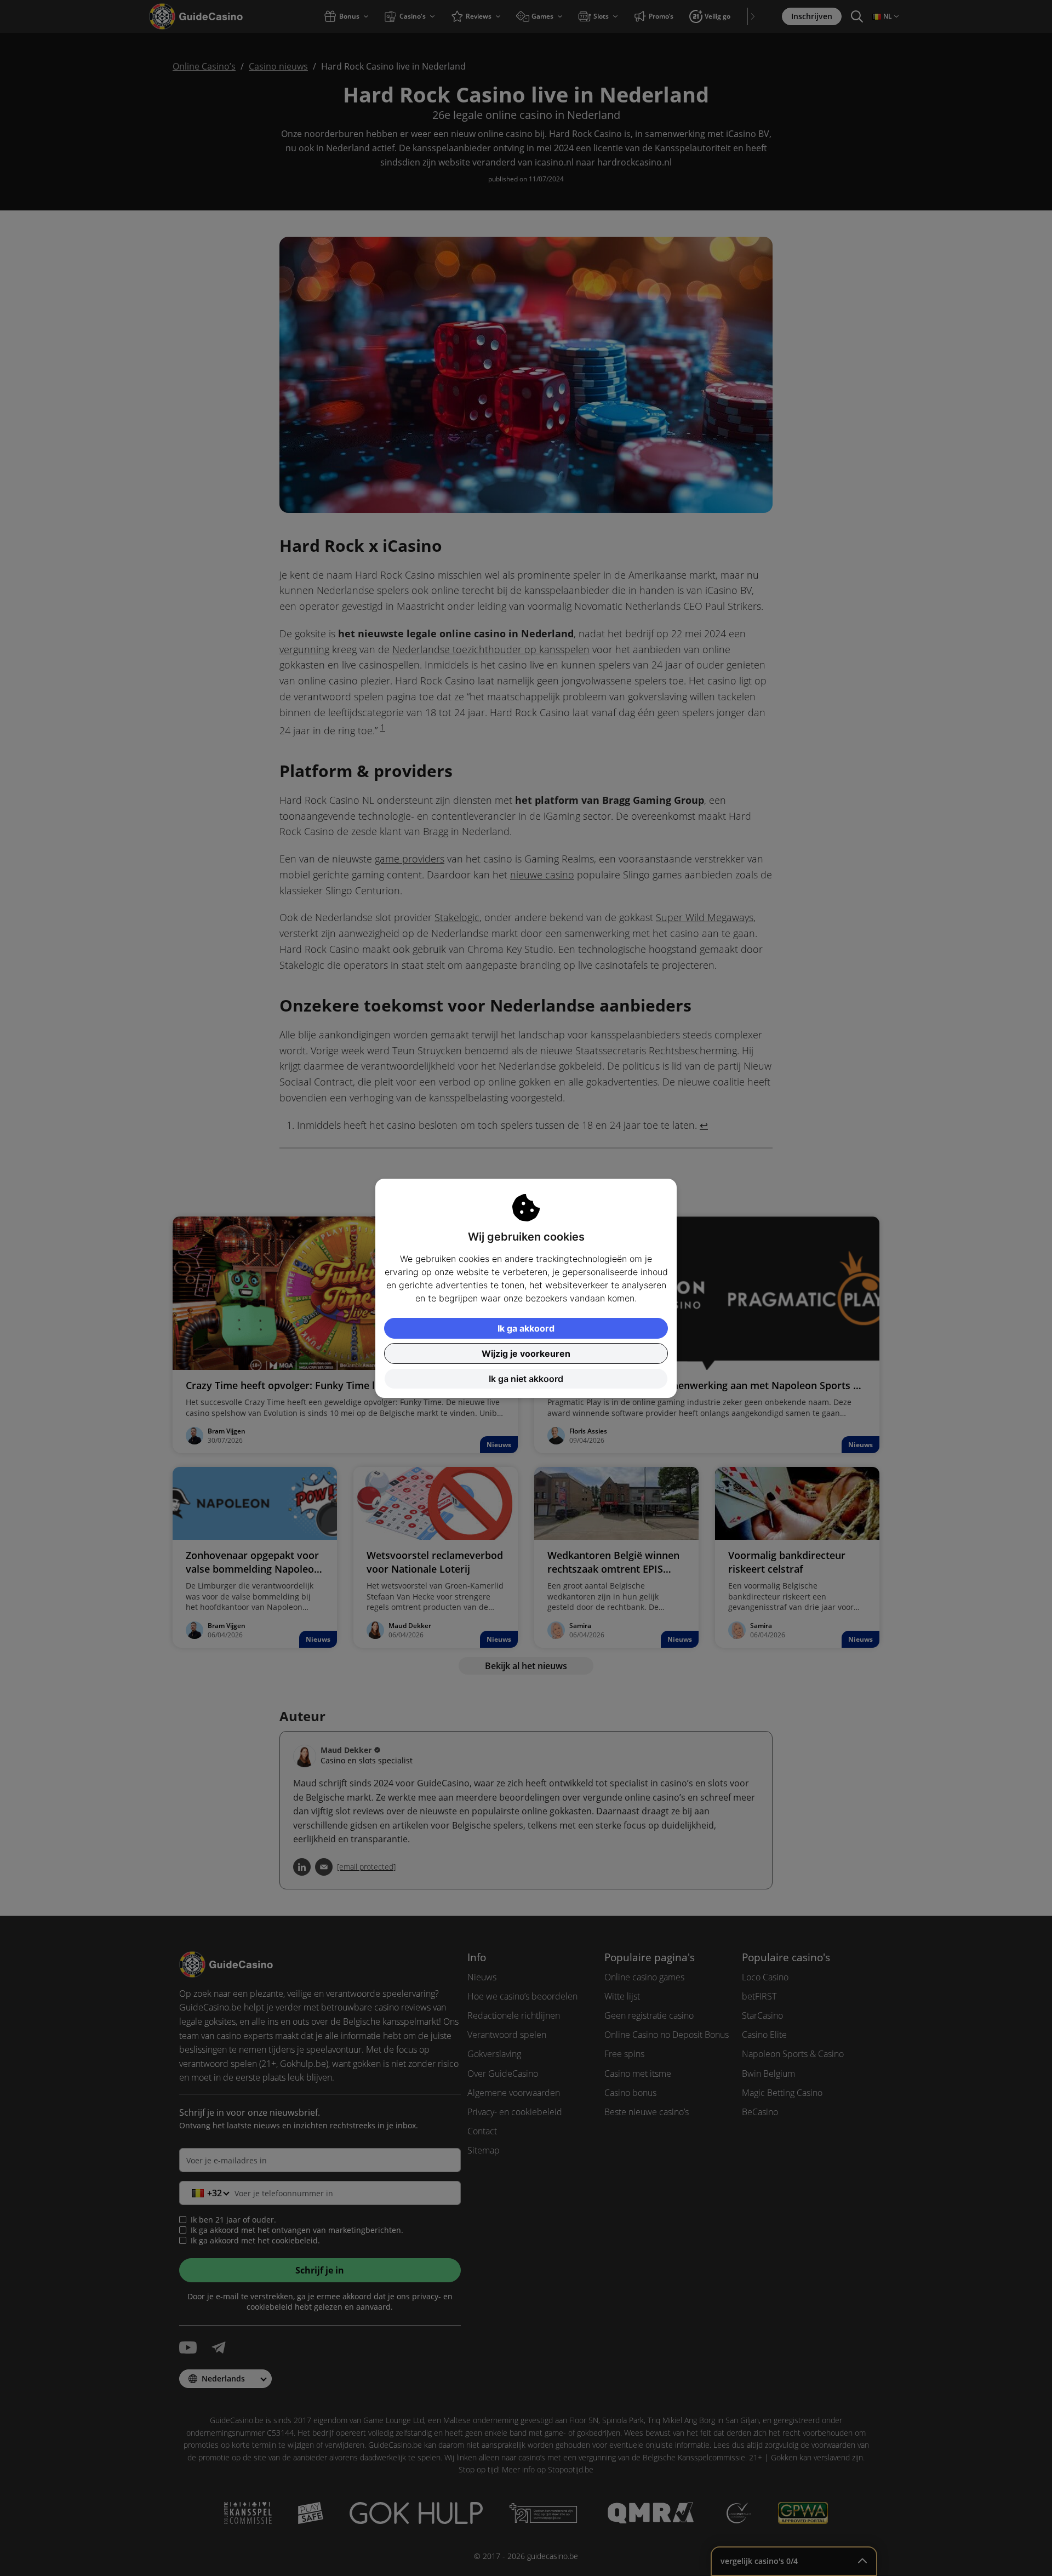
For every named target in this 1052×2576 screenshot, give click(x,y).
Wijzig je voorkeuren (526, 1353)
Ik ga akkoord (526, 1328)
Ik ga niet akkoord (526, 1379)
